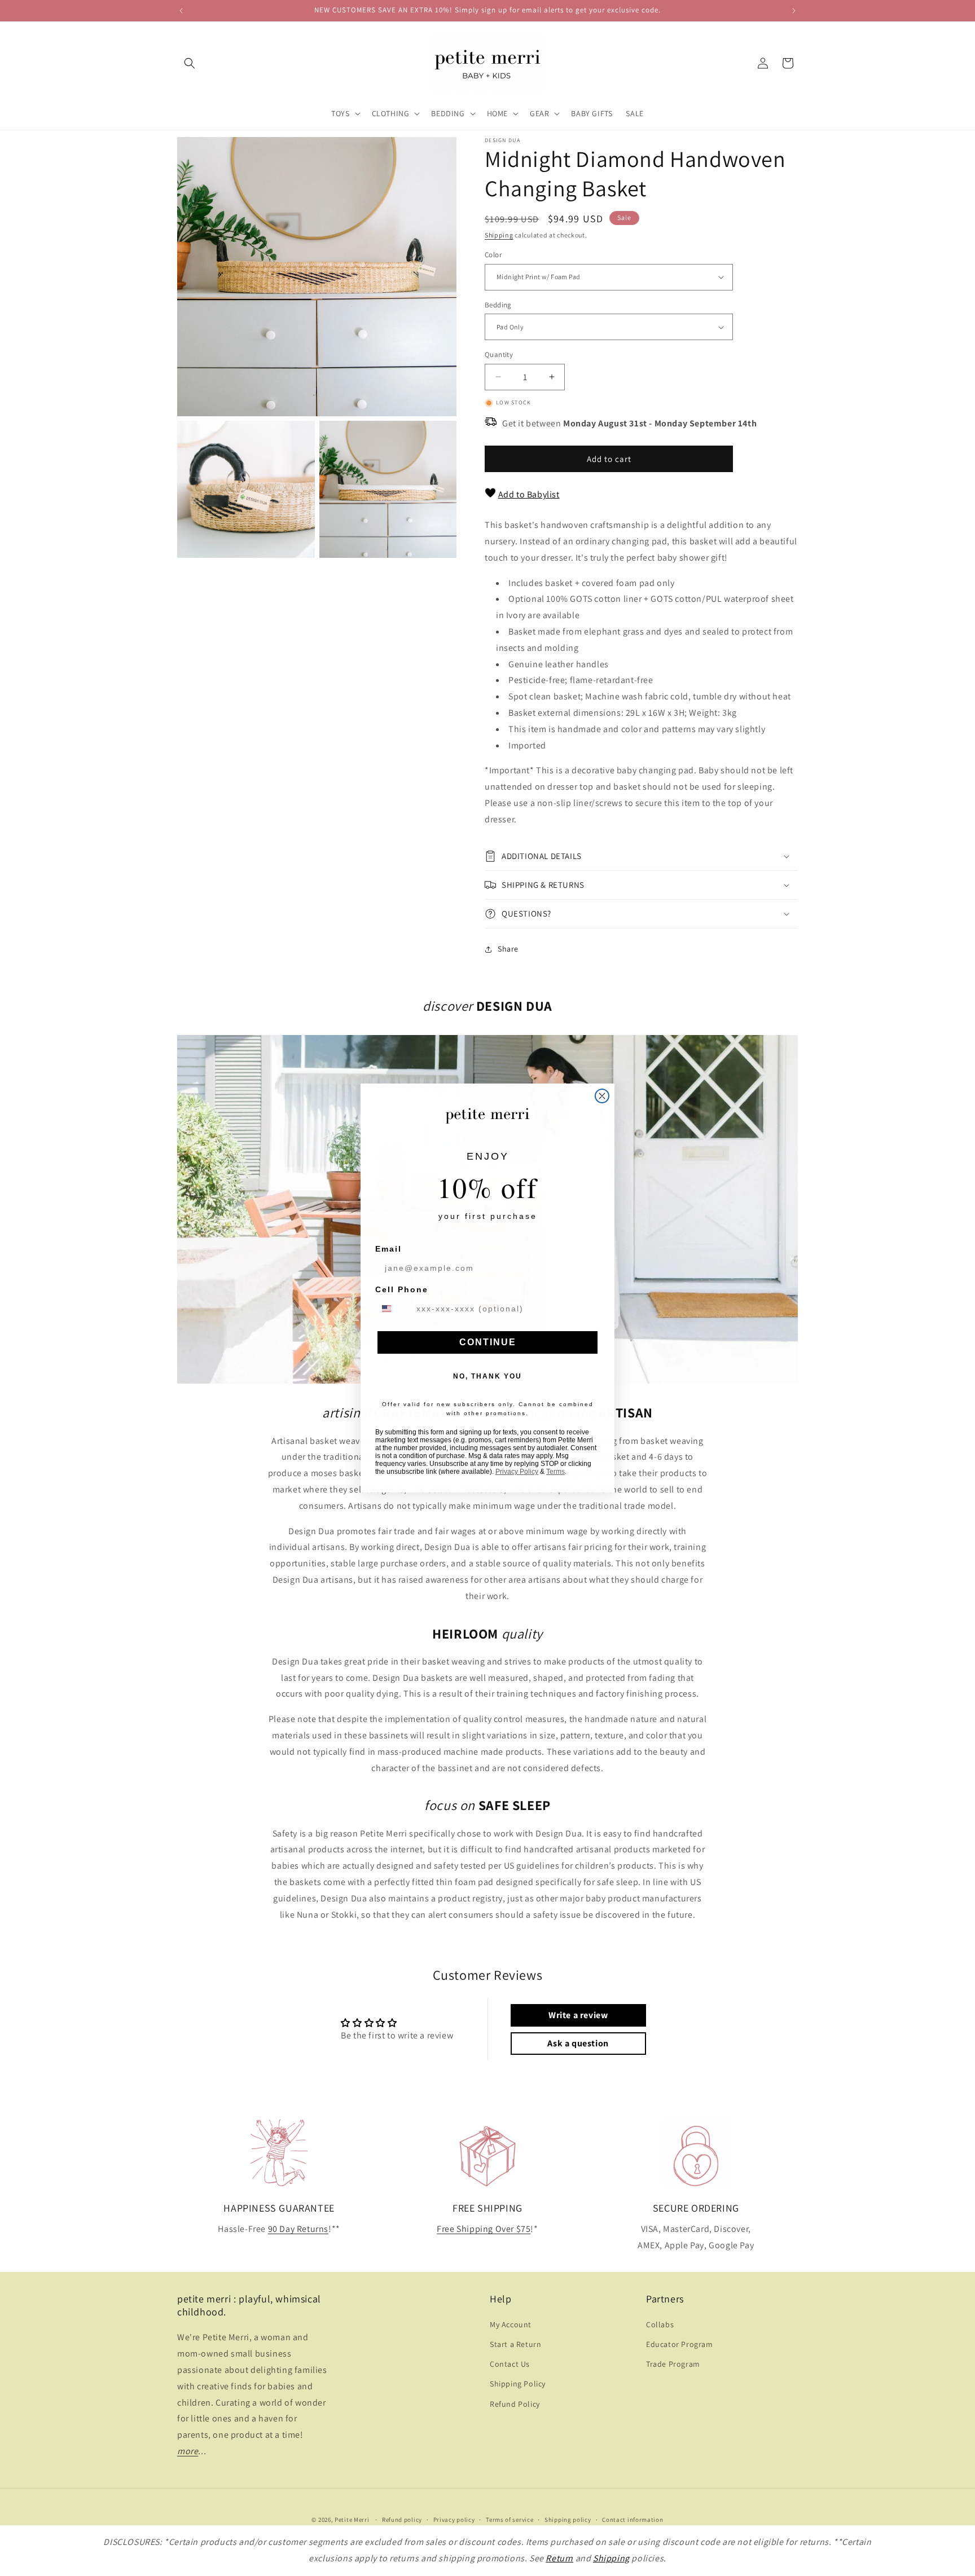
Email (388, 1249)
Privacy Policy (517, 1472)
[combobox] (393, 1309)
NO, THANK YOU (488, 1376)
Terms (555, 1472)
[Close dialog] (602, 1096)
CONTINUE (488, 1342)
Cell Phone (402, 1289)
